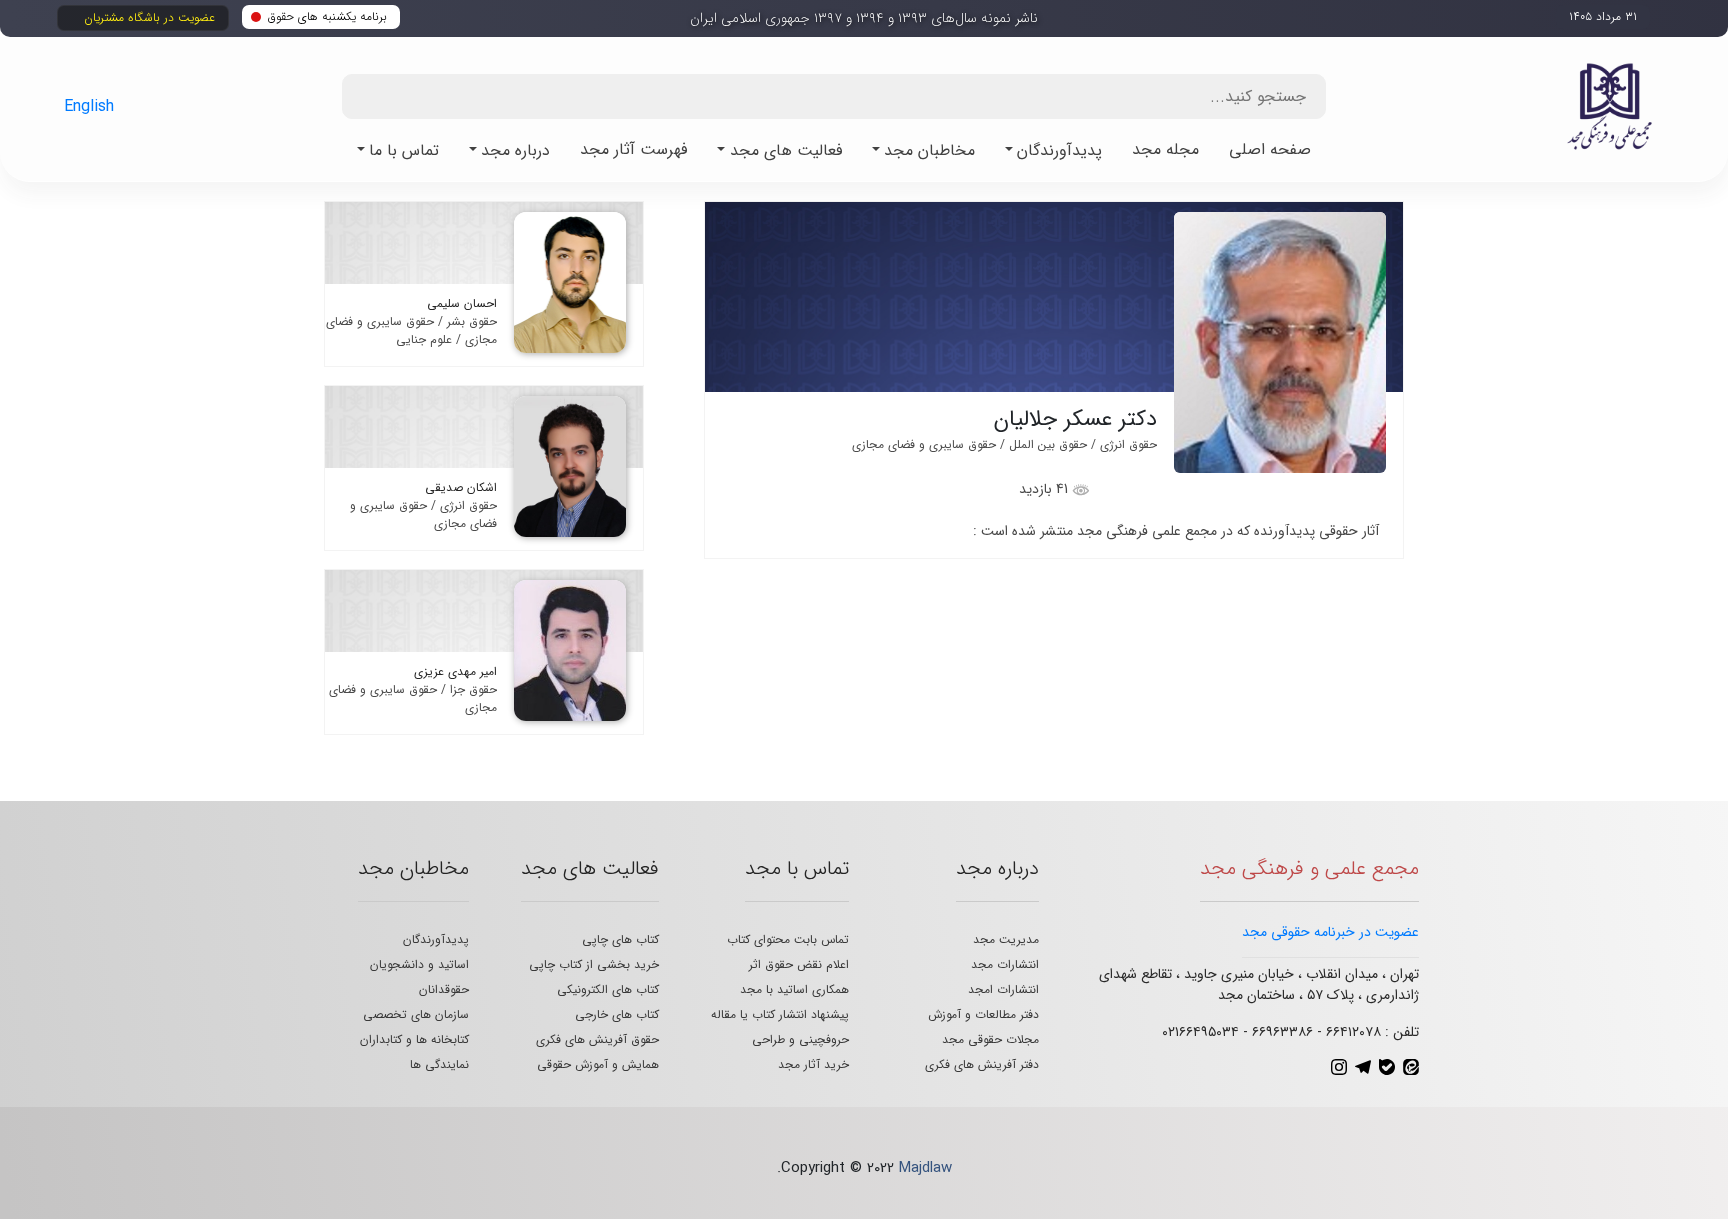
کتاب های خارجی (617, 1014)
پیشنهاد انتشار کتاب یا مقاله (780, 1014)
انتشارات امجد (1003, 989)
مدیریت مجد (1006, 939)
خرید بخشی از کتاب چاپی (594, 964)
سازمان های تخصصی (416, 1014)
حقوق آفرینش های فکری (597, 1039)
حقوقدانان (444, 989)
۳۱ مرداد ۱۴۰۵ (1603, 16)
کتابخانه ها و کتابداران (414, 1039)
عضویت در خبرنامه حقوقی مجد (1330, 932)
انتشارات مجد (1005, 964)
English (89, 106)
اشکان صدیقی (461, 487)
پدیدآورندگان (436, 939)
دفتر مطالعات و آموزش (983, 1014)
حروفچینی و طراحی (800, 1039)
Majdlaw (925, 1168)
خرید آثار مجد (813, 1064)
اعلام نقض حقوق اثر (799, 964)
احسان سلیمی (462, 303)
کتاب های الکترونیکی (608, 989)
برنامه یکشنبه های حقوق (327, 16)
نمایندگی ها (439, 1064)
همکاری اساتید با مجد (794, 989)
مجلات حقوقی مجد (990, 1039)
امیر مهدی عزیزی (455, 671)
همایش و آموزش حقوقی (598, 1064)
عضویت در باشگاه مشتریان (149, 17)
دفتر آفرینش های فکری (982, 1064)
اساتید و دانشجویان (419, 964)
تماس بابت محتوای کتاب (788, 939)
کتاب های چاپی (620, 939)
